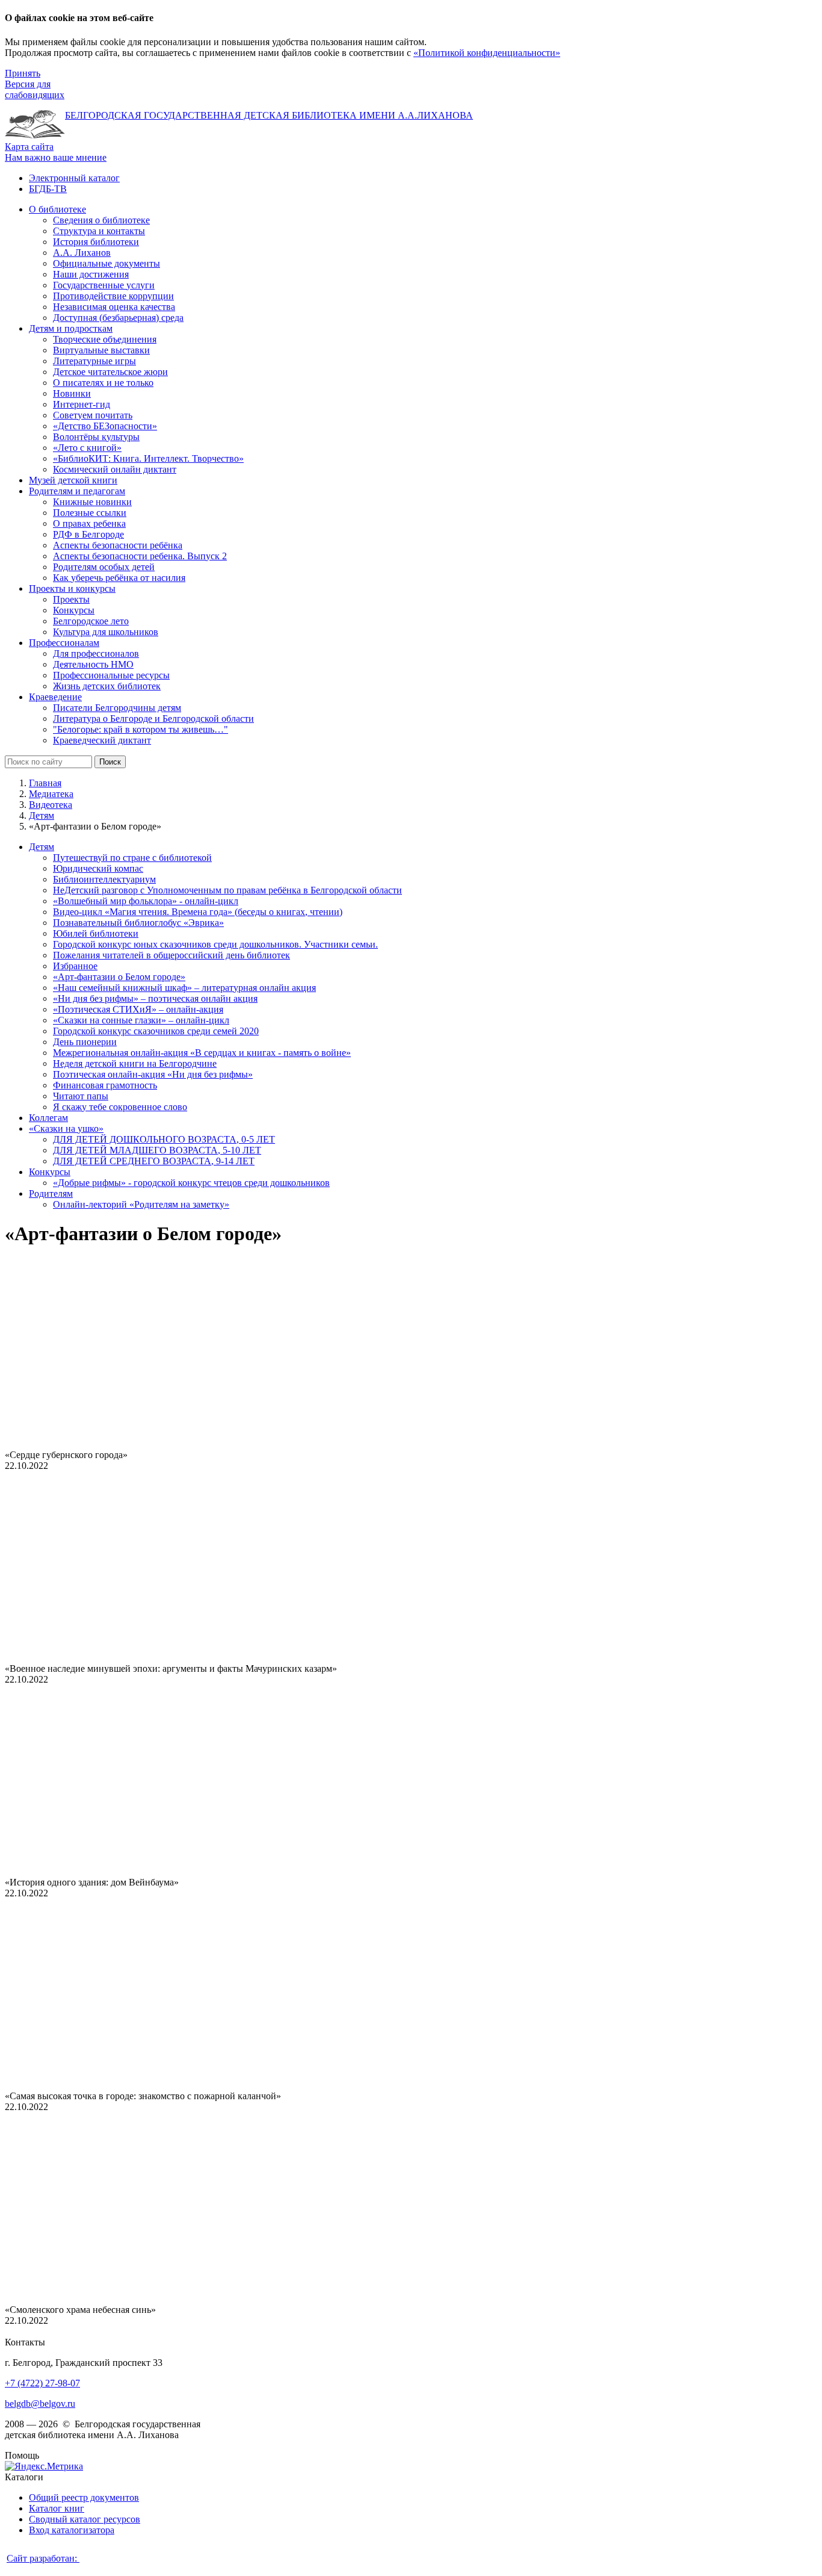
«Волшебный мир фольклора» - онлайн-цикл (146, 901)
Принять (23, 73)
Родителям (51, 1193)
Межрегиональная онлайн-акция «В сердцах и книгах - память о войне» (202, 1053)
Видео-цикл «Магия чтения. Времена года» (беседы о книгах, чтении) (198, 912)
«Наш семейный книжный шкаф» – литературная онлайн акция (184, 988)
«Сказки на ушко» (66, 1128)
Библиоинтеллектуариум (104, 879)
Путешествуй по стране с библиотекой (132, 858)
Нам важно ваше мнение (56, 157)
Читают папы (81, 1096)
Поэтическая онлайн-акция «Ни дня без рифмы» (153, 1074)
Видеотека (51, 805)
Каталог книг (57, 2508)
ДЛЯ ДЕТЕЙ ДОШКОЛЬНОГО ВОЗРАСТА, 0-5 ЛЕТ (164, 1139)
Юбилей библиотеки (96, 933)
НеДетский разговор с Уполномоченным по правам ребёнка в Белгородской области (227, 890)
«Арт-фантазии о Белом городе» (119, 977)
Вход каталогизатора (72, 2530)
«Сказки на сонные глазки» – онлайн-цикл (141, 1020)
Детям (42, 815)
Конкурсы (50, 1172)
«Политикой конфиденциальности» (487, 53)
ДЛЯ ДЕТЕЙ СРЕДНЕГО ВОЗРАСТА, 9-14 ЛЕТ (154, 1161)
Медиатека (51, 794)
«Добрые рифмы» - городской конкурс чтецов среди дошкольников (191, 1183)
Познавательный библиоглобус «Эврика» (138, 923)
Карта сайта (29, 147)
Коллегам (48, 1118)
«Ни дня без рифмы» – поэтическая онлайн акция (155, 998)
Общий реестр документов (84, 2497)
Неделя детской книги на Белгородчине (135, 1063)
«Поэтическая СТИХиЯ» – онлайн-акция (138, 1009)
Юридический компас (98, 868)
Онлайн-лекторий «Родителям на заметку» (141, 1204)
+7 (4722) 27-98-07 (42, 2383)
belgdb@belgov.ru (40, 2404)
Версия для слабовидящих (35, 89)
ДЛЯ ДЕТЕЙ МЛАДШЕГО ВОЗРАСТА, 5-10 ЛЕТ (157, 1150)
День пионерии (85, 1042)
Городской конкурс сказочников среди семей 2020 (156, 1031)
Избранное (75, 966)
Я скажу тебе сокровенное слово (120, 1107)
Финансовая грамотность (105, 1085)
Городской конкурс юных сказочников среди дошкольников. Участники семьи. (215, 944)
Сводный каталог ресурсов (85, 2519)
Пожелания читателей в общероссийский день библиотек (172, 955)
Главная (45, 783)
